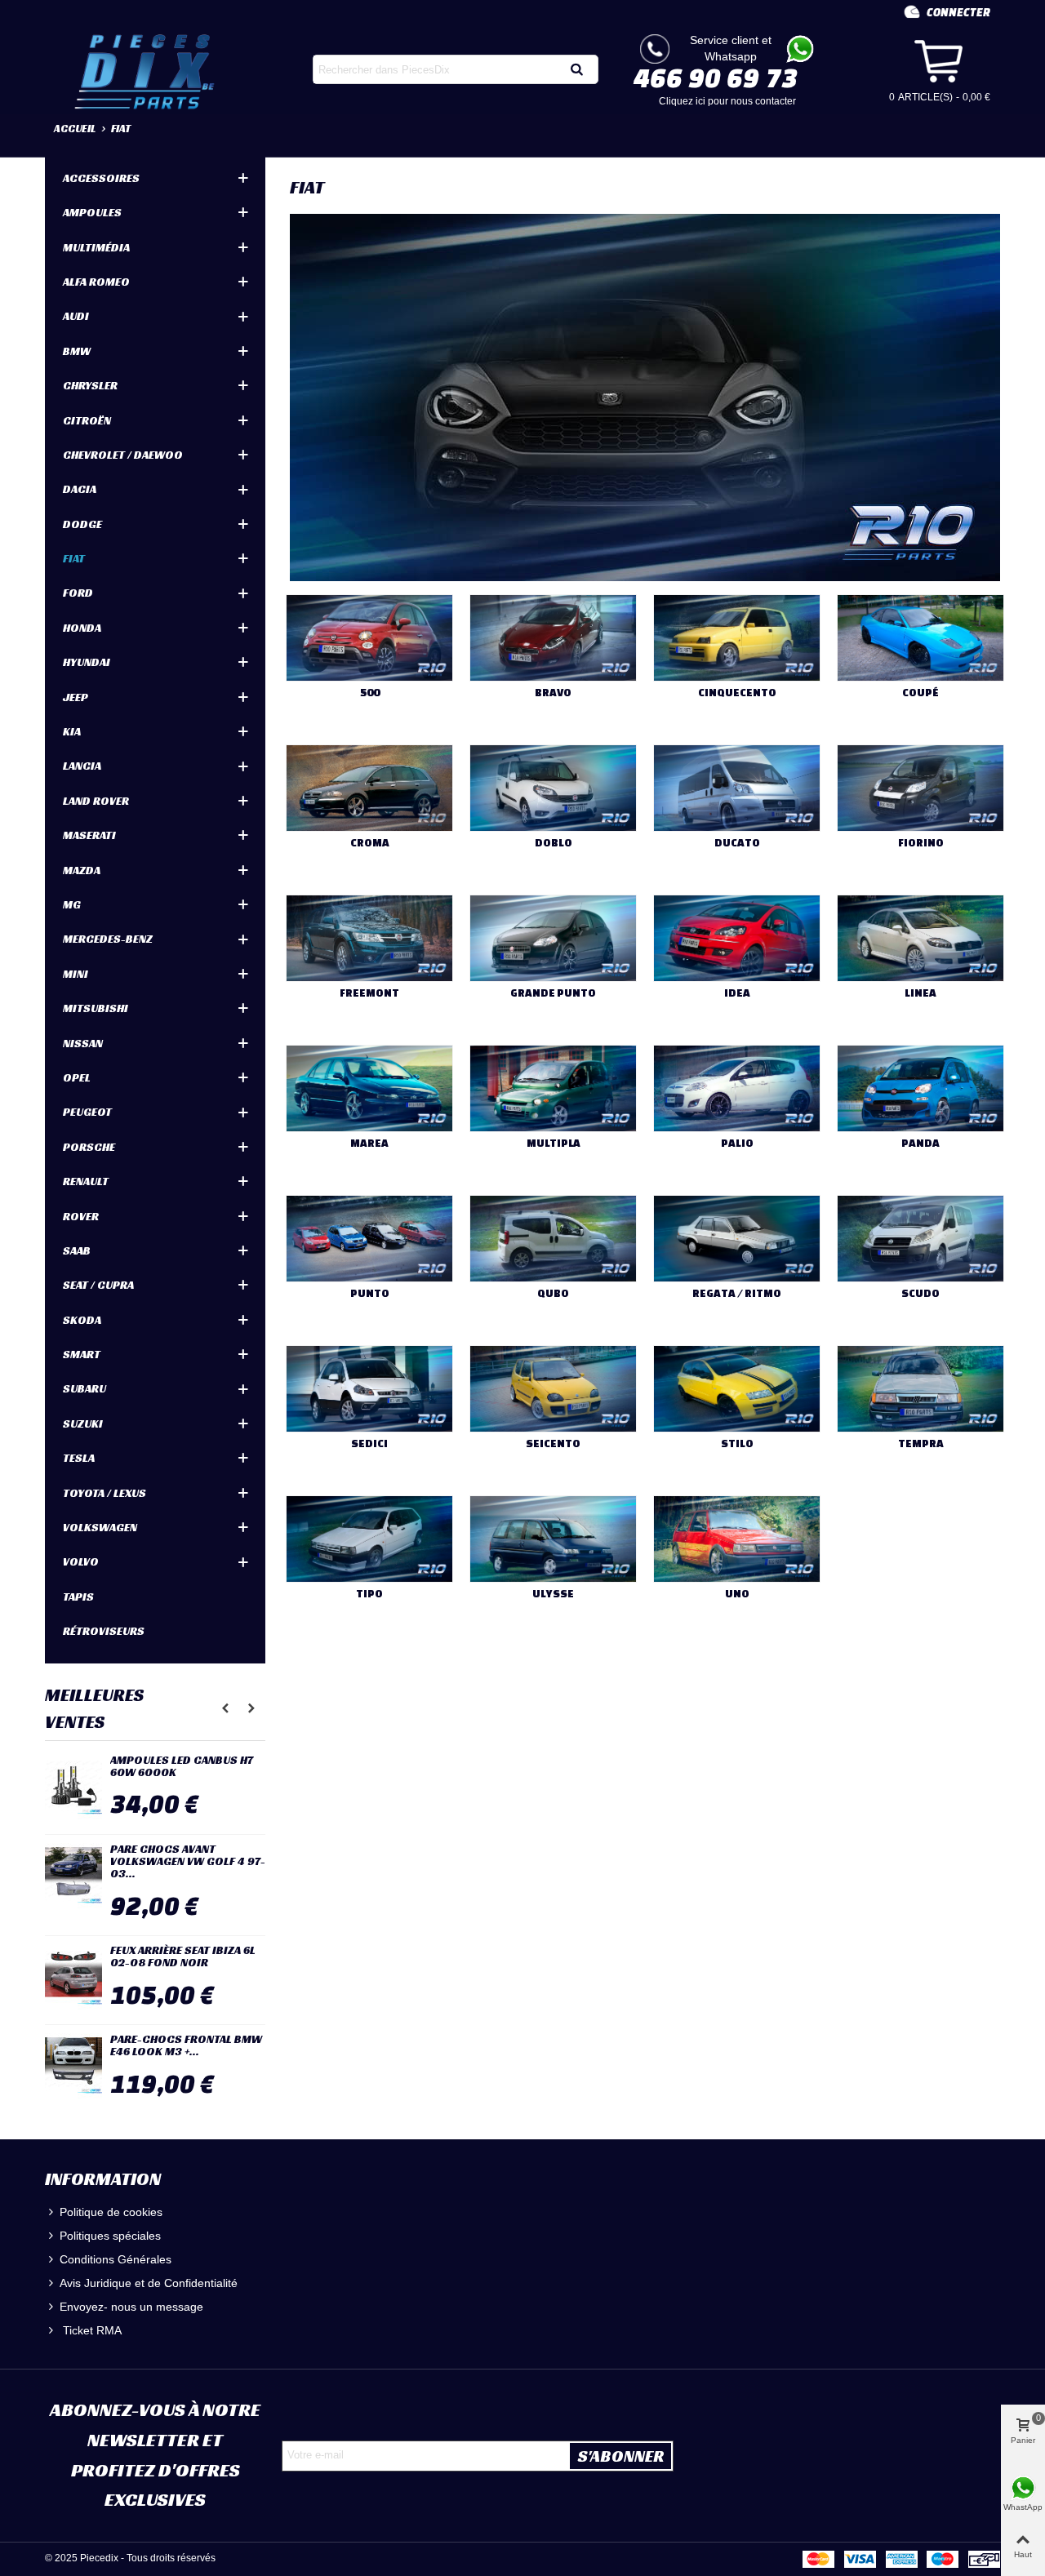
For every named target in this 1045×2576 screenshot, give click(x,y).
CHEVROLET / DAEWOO (123, 455)
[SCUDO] (920, 1239)
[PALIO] (737, 1088)
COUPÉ (920, 693)
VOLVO (81, 1561)
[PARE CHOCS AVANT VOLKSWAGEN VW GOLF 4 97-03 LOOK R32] (73, 1876)
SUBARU (84, 1388)
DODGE (82, 524)
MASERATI (89, 835)
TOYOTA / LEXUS (104, 1493)
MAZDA (82, 870)
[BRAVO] (553, 638)
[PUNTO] (369, 1239)
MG (72, 904)
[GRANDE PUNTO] (553, 938)
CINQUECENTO (737, 693)
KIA (72, 731)
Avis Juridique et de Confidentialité (149, 2283)
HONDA (82, 628)
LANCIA (82, 766)
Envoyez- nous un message (131, 2307)
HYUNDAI (87, 662)
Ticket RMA (91, 2330)
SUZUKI (83, 1423)
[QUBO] (553, 1239)
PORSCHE (89, 1147)
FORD (78, 593)
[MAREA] (369, 1088)
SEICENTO (553, 1443)
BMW (77, 351)
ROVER (81, 1216)
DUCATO (737, 843)
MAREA (369, 1143)
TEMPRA (921, 1443)
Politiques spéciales (110, 2236)
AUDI (76, 316)
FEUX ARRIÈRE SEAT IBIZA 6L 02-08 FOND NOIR (183, 1957)
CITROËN (87, 420)
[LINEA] (920, 938)
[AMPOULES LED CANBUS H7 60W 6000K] (73, 1787)
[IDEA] (737, 938)
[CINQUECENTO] (737, 638)
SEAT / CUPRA (98, 1285)
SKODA (82, 1320)
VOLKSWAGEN (100, 1527)
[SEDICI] (369, 1389)
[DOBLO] (553, 788)
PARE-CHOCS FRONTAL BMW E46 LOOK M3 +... (186, 2046)
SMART (82, 1354)
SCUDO (920, 1293)
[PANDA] (920, 1088)
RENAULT (86, 1181)
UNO (737, 1594)
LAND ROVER (96, 801)
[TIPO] (369, 1539)
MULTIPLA (554, 1143)
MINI (76, 974)
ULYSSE (553, 1594)
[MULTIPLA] (553, 1088)
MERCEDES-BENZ (108, 939)
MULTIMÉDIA (96, 247)
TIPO (369, 1594)
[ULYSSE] (553, 1539)
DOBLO (554, 843)
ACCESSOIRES (101, 178)
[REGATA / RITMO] (737, 1239)
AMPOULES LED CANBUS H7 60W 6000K (182, 1767)
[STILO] (737, 1389)
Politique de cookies (111, 2212)
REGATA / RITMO (737, 1293)
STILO (737, 1443)
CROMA (370, 843)
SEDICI (369, 1443)
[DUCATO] (737, 788)
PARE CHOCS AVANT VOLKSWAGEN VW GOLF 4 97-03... (188, 1862)
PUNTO (370, 1293)
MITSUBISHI (96, 1008)
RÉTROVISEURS (104, 1631)
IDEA (737, 993)
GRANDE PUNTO (553, 993)
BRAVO (553, 693)
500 (370, 693)
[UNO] (737, 1539)
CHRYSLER (90, 385)
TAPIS (78, 1597)
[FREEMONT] (369, 938)
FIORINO (921, 843)
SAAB (77, 1250)
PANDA (920, 1143)
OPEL (77, 1077)
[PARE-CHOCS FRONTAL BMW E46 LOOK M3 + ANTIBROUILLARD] (73, 2066)
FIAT (74, 558)
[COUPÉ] (920, 638)
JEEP (76, 697)
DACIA (80, 489)
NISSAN (83, 1043)
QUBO (553, 1293)
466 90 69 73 (716, 78)
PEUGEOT (87, 1112)
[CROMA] (369, 788)
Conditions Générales (116, 2259)
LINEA (920, 993)
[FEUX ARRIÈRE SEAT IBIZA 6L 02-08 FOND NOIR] (73, 1977)
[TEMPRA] (920, 1389)
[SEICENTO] (553, 1389)
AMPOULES (92, 212)
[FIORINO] (920, 788)
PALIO (737, 1143)
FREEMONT (369, 993)
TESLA (79, 1458)
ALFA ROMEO (96, 282)
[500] (369, 638)
